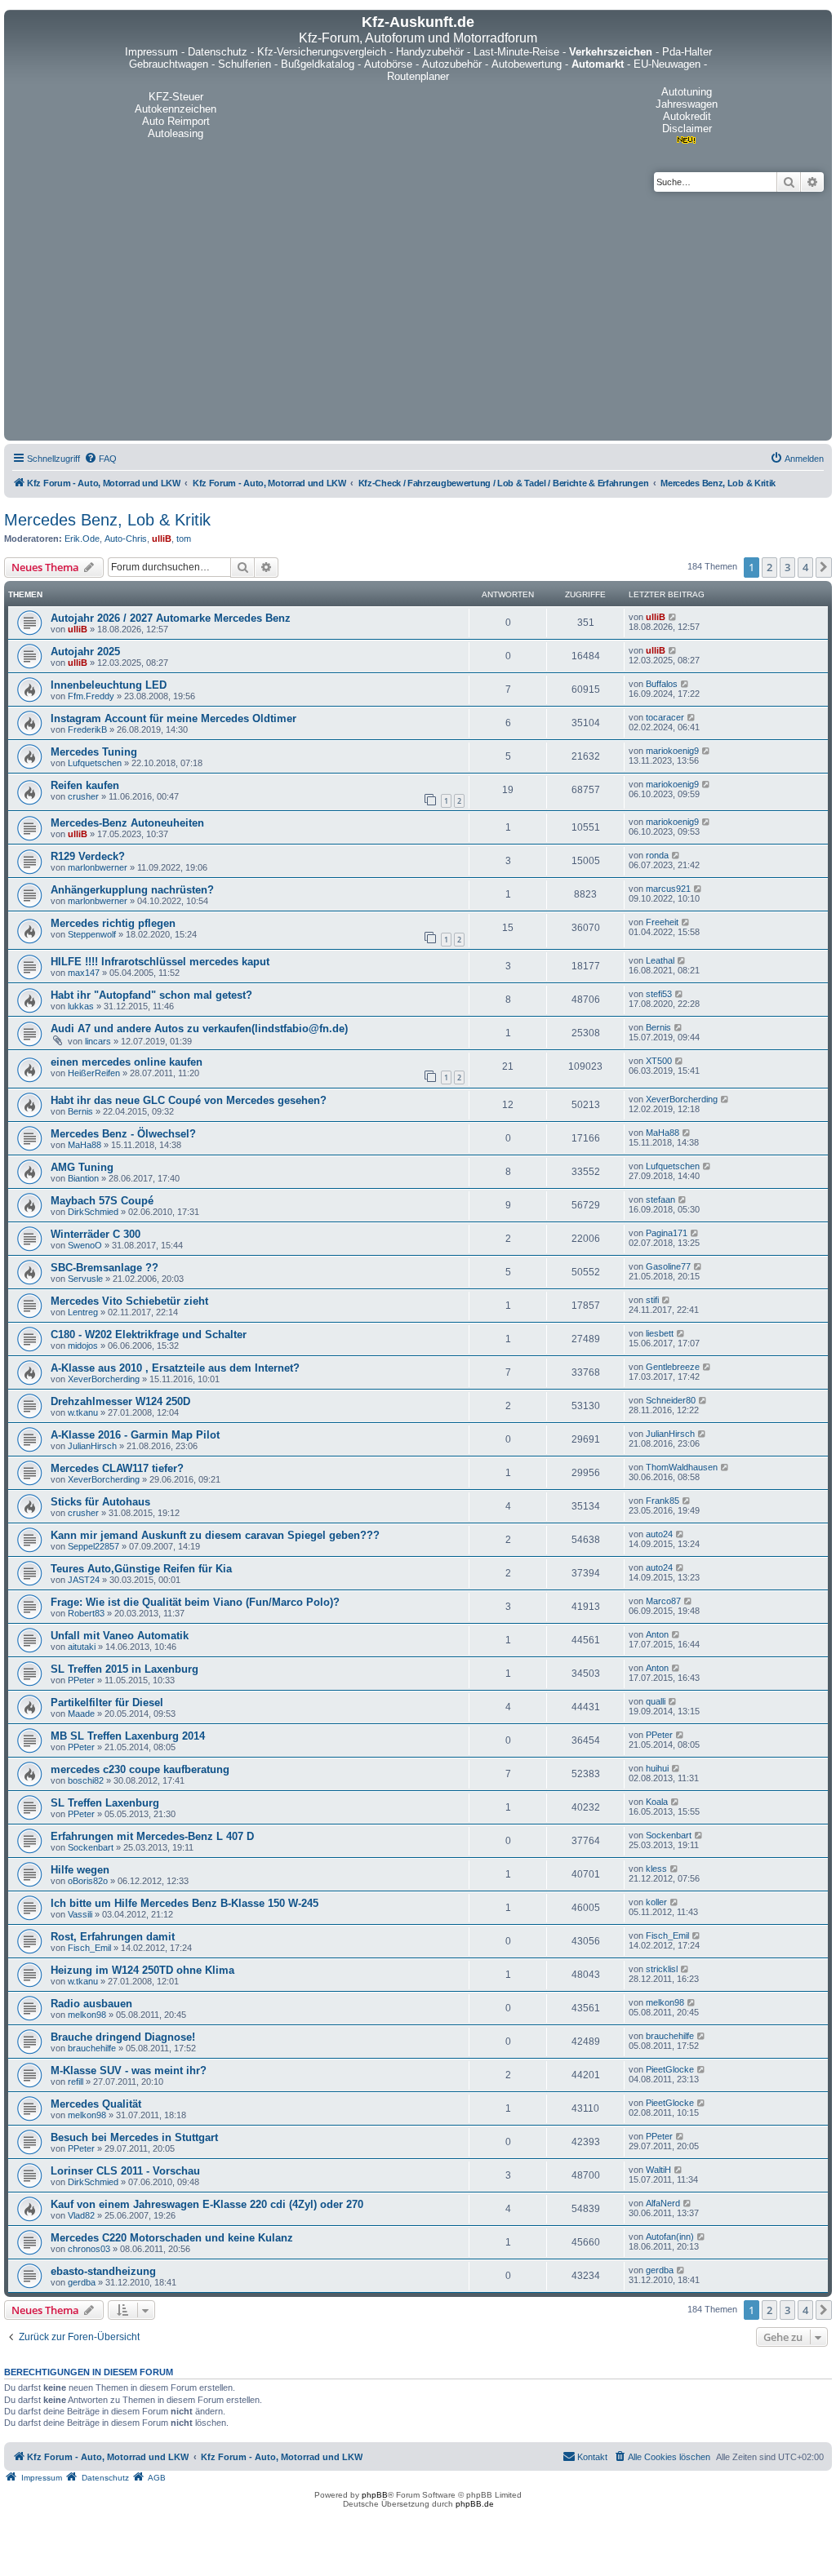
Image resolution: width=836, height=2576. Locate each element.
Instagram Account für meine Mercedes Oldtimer (173, 718)
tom (184, 539)
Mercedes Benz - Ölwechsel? (123, 1134)
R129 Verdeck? (88, 856)
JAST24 (84, 1580)
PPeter (81, 1680)
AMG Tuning (82, 1167)
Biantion (83, 1178)
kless (656, 1869)
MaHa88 (84, 1145)
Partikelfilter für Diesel (107, 1703)
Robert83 (86, 1613)
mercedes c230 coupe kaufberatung (140, 1769)
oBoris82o (88, 1881)
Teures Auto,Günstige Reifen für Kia (141, 1569)
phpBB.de (475, 2504)
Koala (657, 1802)
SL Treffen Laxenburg (105, 1803)
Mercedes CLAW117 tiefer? (117, 1468)
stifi (652, 1300)
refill (76, 2082)
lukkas (81, 1006)
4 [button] (805, 567)
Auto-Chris (126, 539)
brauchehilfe (92, 2048)
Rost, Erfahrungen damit (113, 1937)
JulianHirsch (92, 1446)
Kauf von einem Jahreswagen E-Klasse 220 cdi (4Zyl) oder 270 (207, 2204)
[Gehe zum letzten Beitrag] (673, 617)
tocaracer (665, 717)
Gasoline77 (668, 1266)
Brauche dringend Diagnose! (123, 2037)
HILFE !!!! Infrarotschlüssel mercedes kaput (160, 962)
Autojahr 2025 (85, 652)
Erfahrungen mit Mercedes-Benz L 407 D (152, 1836)
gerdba (82, 2282)
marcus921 (668, 889)
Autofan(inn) (670, 2237)
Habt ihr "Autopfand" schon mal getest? (151, 995)
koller (656, 1902)
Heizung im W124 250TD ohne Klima (142, 1970)
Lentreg (83, 1312)
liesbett (660, 1333)
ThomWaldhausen (682, 1467)
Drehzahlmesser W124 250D (120, 1401)
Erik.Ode (82, 539)
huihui (657, 1768)
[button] (824, 567)
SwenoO (85, 1245)
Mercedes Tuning (94, 752)
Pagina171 (667, 1233)
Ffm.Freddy (91, 696)
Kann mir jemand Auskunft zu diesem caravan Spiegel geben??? (215, 1535)
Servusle (85, 1279)
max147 (84, 973)
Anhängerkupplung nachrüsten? (132, 890)
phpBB (375, 2495)
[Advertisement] (418, 314)
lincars (98, 1041)
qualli (656, 1701)
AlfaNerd (663, 2203)
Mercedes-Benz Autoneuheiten (127, 823)
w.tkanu (83, 1412)
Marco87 (663, 1601)
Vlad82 (81, 2215)
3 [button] (787, 567)
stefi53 (659, 994)
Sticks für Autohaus (100, 1502)
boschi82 (86, 1780)
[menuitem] (100, 459)
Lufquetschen (95, 763)
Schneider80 (671, 1400)
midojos (83, 1346)
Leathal (660, 960)
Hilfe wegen (80, 1870)
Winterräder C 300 (96, 1234)
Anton (657, 1634)
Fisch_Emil (89, 1948)
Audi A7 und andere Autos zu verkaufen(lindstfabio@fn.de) (199, 1029)
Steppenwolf (92, 934)
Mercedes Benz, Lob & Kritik (107, 520)
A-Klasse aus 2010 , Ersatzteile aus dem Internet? (175, 1368)
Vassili (80, 1914)
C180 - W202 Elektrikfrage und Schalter (149, 1335)
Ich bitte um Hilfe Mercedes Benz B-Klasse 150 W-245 (185, 1903)
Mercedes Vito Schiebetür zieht (129, 1301)
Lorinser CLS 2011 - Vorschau (125, 2171)
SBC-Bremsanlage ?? (104, 1268)
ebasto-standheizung (103, 2271)
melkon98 (87, 2015)
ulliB (162, 539)
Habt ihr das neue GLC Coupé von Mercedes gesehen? (189, 1100)
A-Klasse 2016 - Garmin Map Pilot (135, 1435)
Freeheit (662, 922)
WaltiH (658, 2170)
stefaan (660, 1199)
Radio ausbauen (91, 2004)
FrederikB (87, 729)
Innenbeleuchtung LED (109, 685)
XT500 (659, 1061)
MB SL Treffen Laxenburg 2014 (128, 1736)
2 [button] (769, 567)
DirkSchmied (93, 1212)
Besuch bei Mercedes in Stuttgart (134, 2137)
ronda (657, 855)
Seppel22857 (93, 1546)
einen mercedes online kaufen (127, 1062)
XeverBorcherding (682, 1099)
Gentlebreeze (673, 1367)
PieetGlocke (670, 2069)
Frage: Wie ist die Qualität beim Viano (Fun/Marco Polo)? (195, 1602)
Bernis (658, 1027)
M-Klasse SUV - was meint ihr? (129, 2071)
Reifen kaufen (85, 785)
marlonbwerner (98, 867)
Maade (81, 1714)
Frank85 (663, 1501)
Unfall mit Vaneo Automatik (120, 1636)
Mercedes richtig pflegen (113, 923)
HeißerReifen (94, 1073)
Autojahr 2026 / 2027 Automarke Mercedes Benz (171, 618)
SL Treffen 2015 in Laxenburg (125, 1669)
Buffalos (662, 684)
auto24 (659, 1534)
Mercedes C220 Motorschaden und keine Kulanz (172, 2238)
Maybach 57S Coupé (102, 1201)
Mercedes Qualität (96, 2104)
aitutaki (82, 1647)
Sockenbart (91, 1847)
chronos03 (89, 2249)
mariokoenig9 (672, 751)
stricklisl (662, 1969)
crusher (83, 796)
